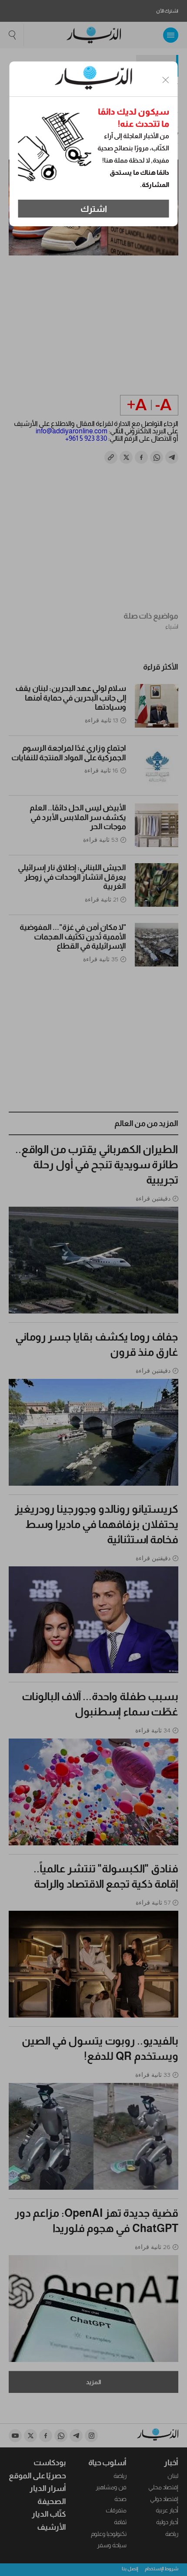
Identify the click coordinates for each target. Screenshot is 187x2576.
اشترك (94, 209)
